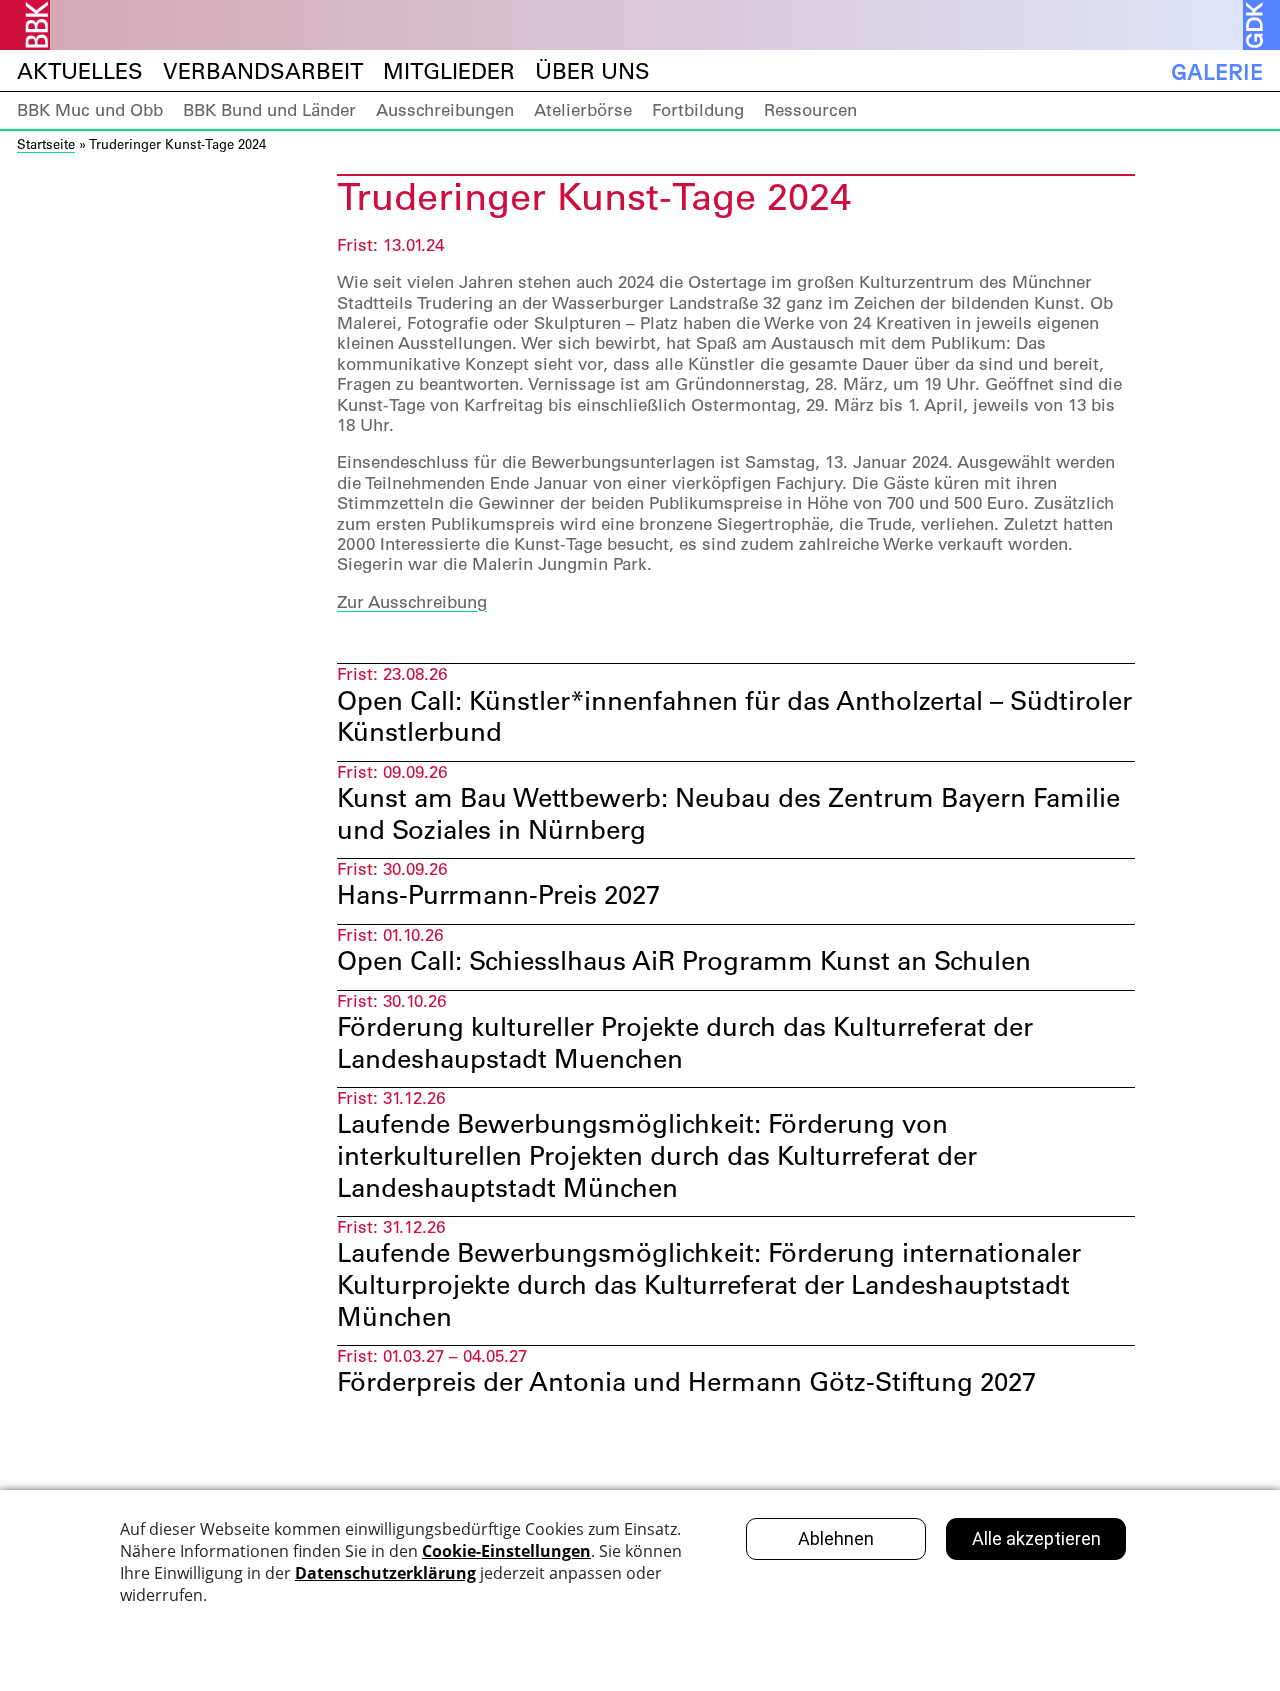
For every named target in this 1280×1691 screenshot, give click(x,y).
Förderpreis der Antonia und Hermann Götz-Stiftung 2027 (686, 1382)
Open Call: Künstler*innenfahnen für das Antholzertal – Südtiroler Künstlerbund (734, 716)
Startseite (46, 143)
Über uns (592, 71)
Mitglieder (449, 71)
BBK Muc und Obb (90, 110)
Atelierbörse (583, 110)
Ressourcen (810, 110)
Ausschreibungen (445, 110)
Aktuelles (80, 71)
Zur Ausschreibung (412, 602)
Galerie (1217, 71)
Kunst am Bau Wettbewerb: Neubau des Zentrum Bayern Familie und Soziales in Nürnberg (728, 813)
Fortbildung (698, 110)
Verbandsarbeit (263, 71)
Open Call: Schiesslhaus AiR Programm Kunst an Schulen (684, 961)
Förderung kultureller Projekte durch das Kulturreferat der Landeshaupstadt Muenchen (685, 1042)
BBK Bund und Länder (269, 110)
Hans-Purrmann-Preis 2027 (498, 895)
